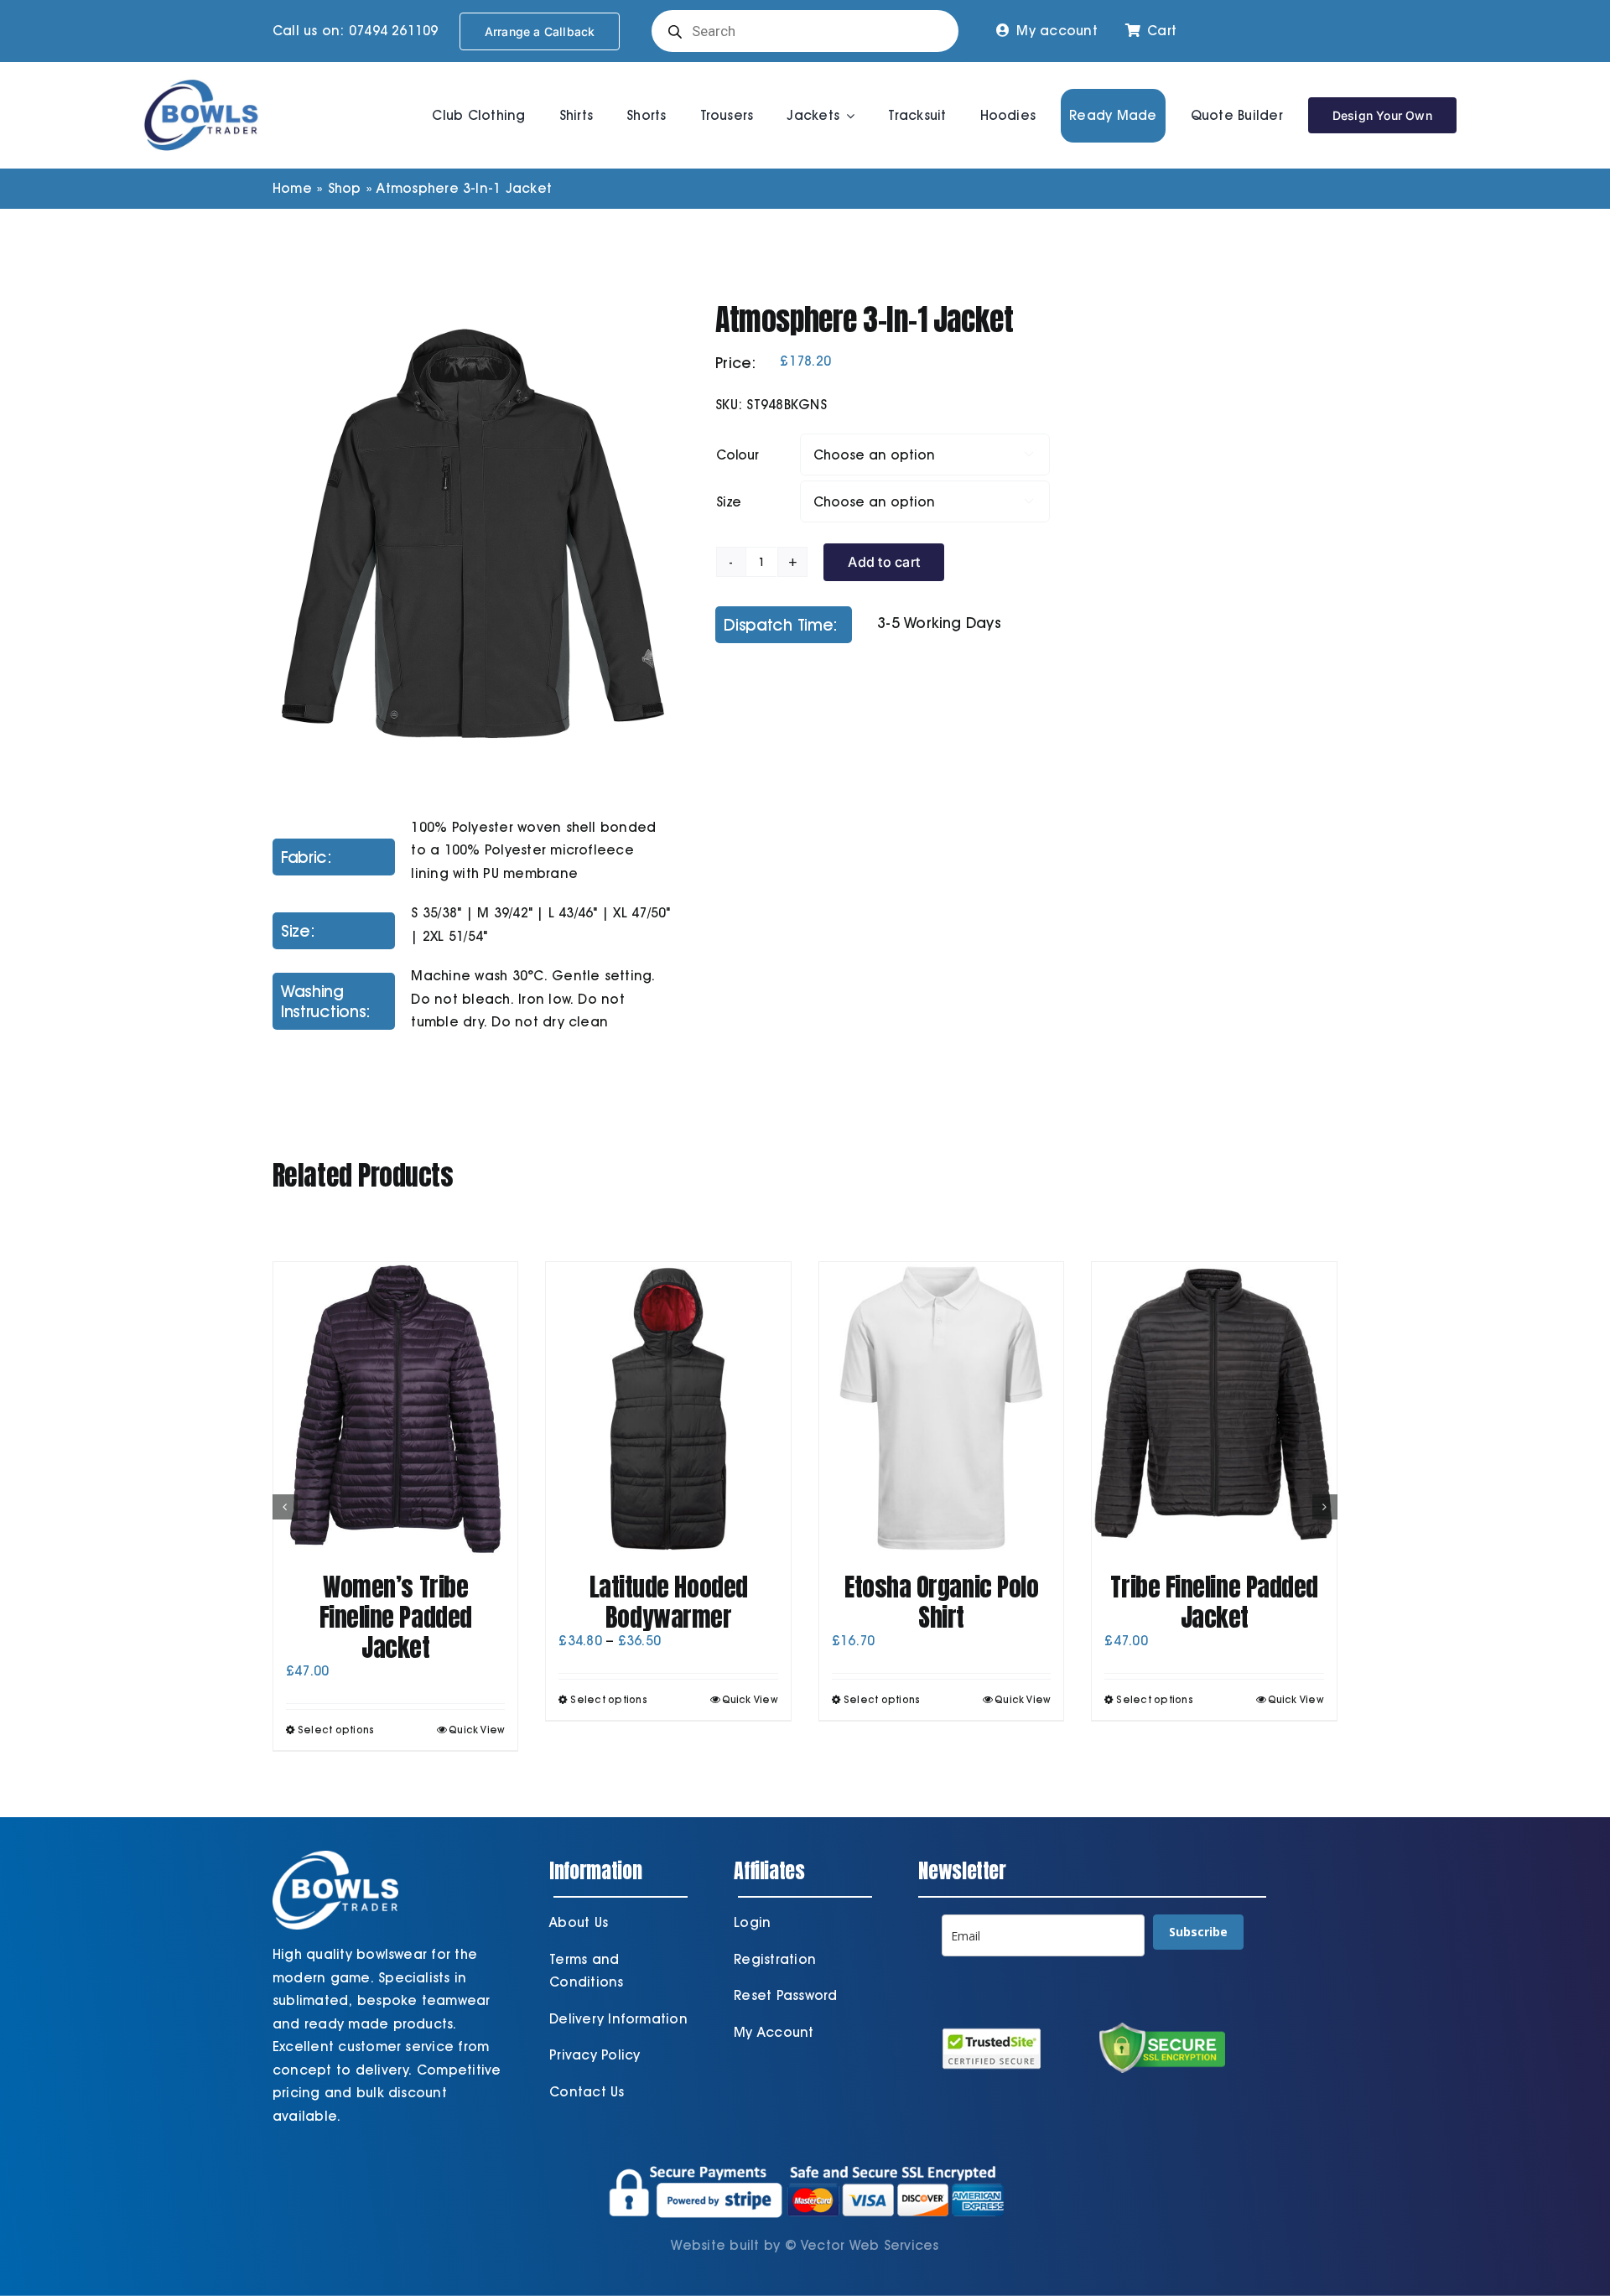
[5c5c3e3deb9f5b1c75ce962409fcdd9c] (473, 534)
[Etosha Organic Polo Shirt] (942, 1409)
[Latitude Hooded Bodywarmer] (668, 1409)
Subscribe (1198, 1932)
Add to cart (884, 562)
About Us (579, 1922)
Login (752, 1922)
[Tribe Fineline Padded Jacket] (1214, 1409)
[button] (285, 1507)
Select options (336, 1730)
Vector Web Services (870, 2245)
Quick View (477, 1730)
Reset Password (785, 1995)
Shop (345, 188)
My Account (774, 2032)
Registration (775, 1959)
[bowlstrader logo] (201, 77)
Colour (737, 455)
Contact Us (587, 2092)
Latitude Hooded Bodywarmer (669, 1602)
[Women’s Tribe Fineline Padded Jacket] (396, 1409)
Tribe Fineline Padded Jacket (1214, 1602)
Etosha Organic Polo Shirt (941, 1602)
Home (292, 188)
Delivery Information (618, 2019)
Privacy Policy (595, 2055)
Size (729, 502)
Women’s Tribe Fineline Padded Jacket (396, 1617)
